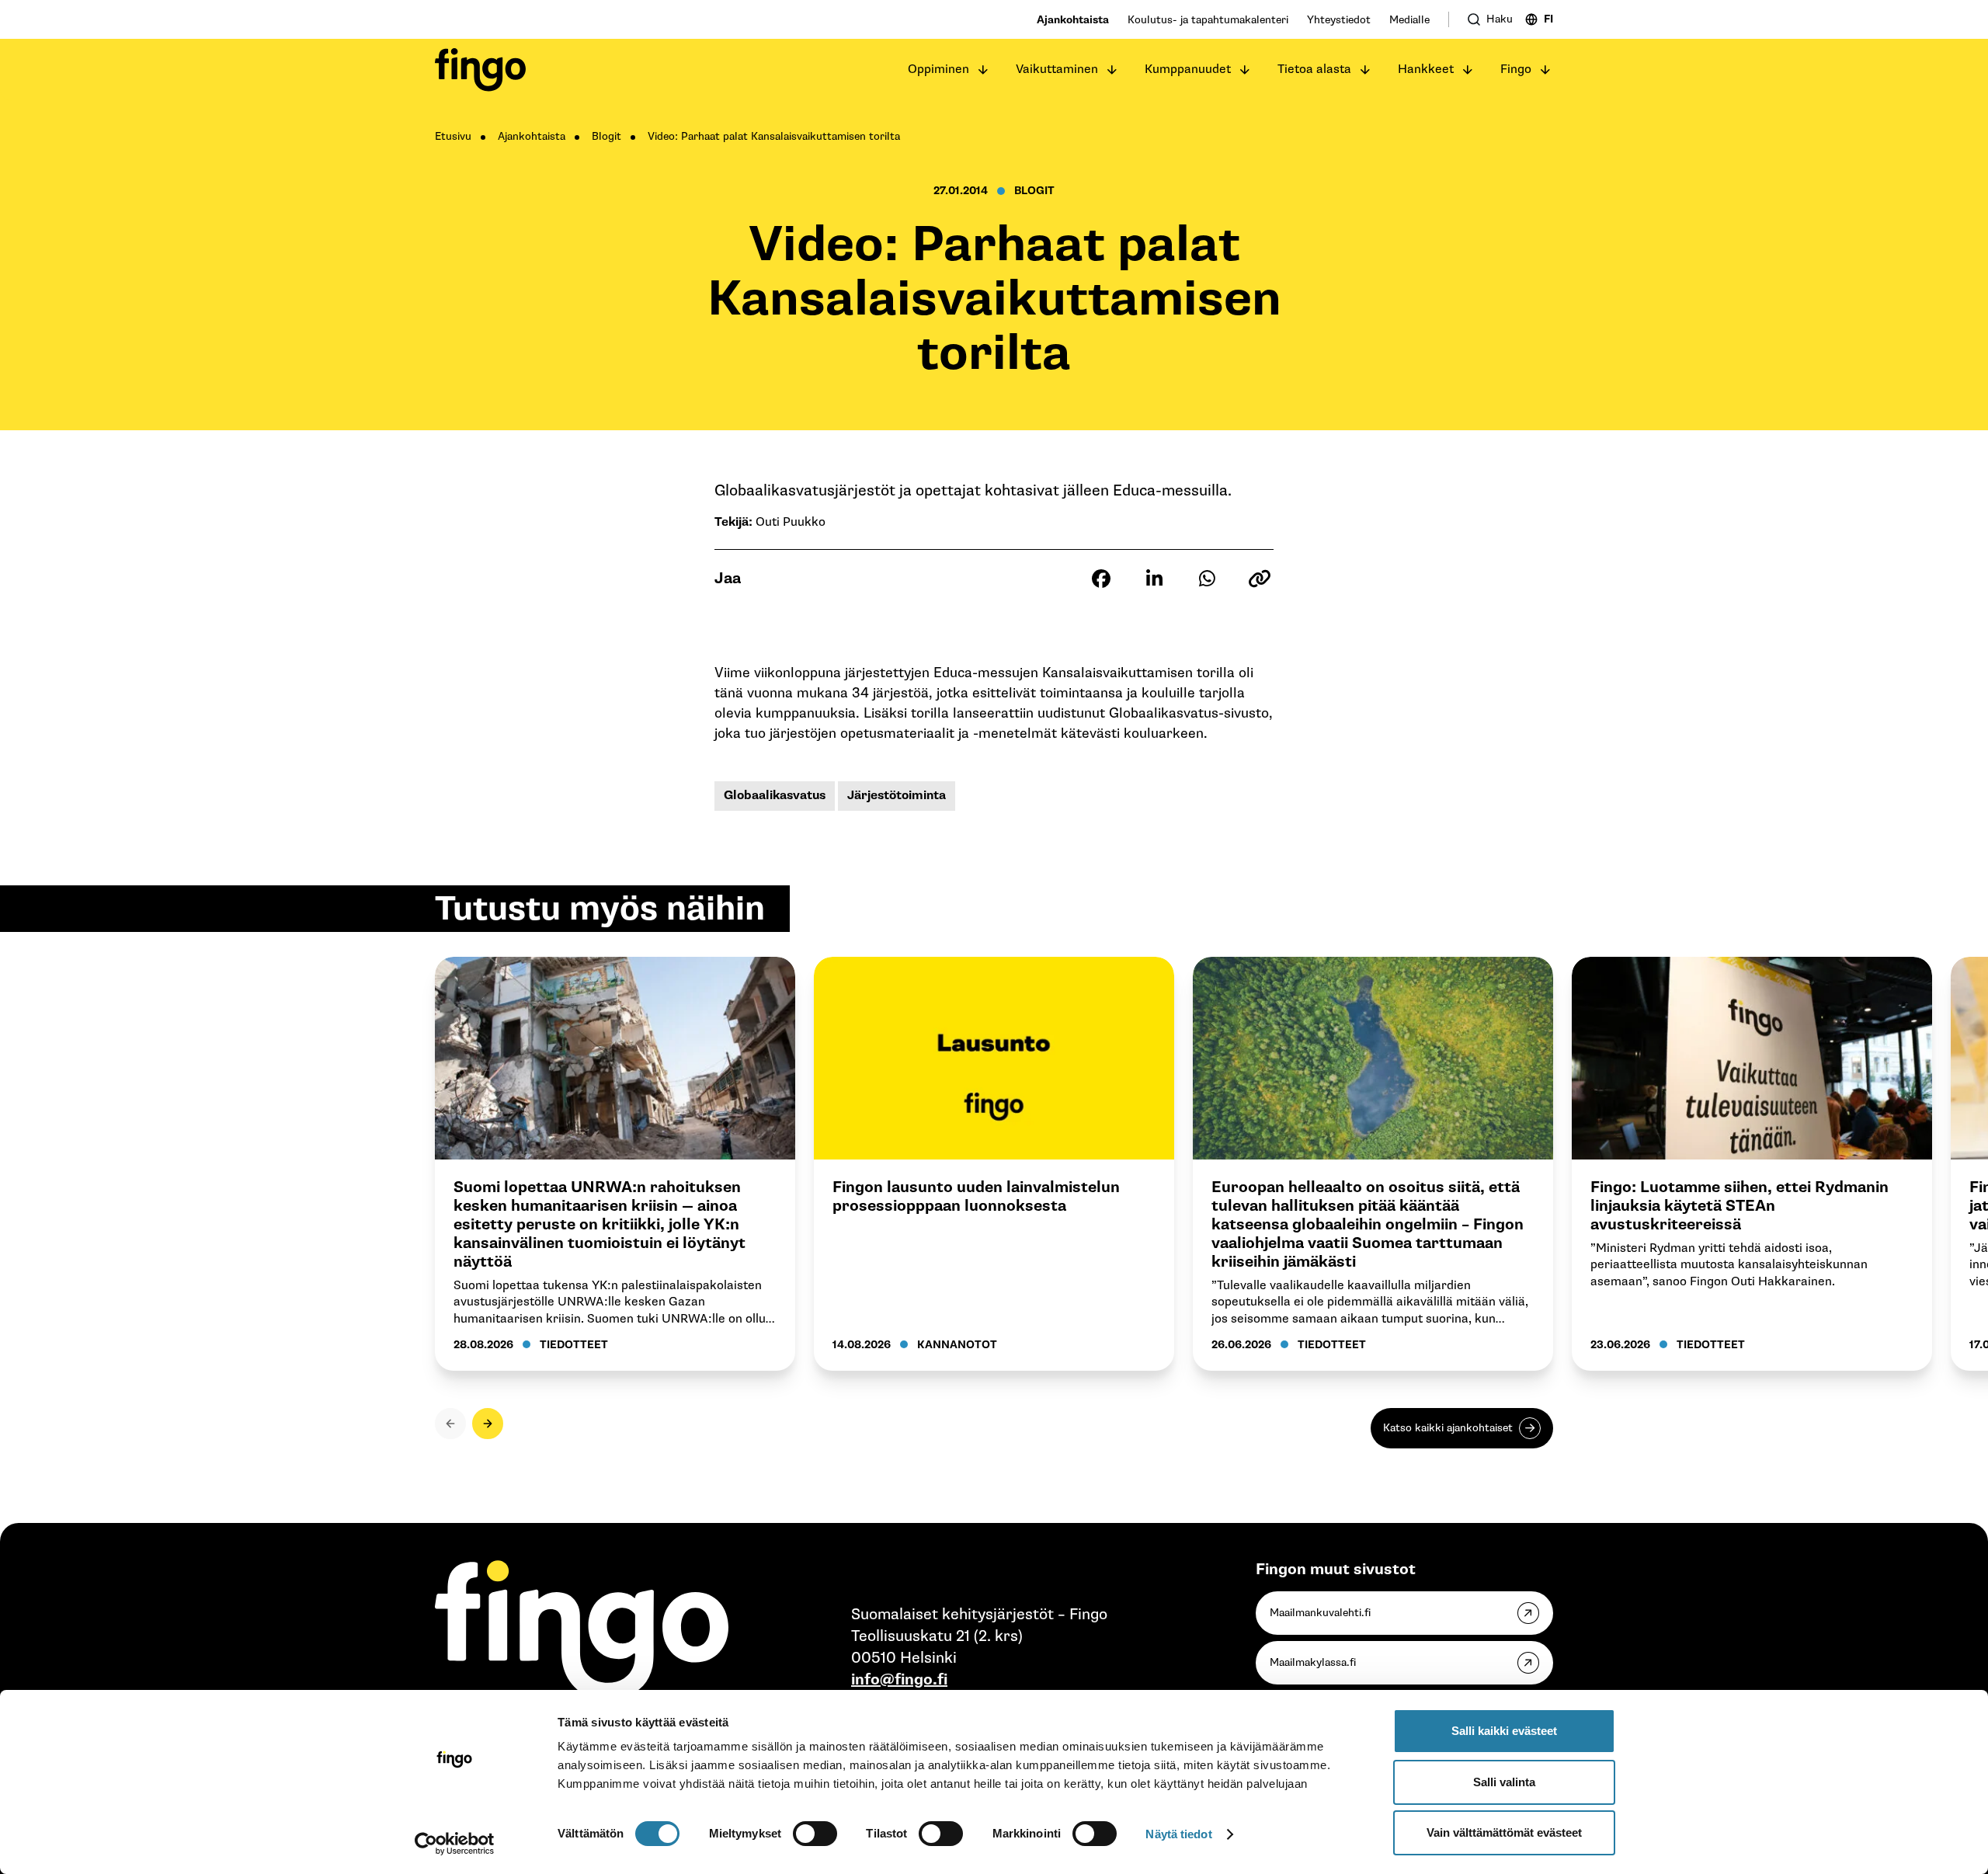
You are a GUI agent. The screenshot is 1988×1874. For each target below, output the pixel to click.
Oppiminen (938, 70)
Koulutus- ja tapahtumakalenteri (1208, 20)
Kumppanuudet (1188, 70)
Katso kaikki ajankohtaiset (1448, 1428)
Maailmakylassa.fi (1313, 1662)
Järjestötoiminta (897, 796)
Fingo (1516, 70)
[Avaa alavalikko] (983, 70)
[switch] (815, 1834)
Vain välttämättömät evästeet (1504, 1832)
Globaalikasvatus (775, 796)
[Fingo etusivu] (480, 70)
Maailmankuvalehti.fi (1320, 1613)
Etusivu (453, 136)
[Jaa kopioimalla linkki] (1260, 579)
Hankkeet (1426, 70)
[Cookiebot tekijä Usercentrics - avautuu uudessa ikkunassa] (455, 1844)
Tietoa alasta (1314, 70)
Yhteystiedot (1339, 20)
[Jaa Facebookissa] (1101, 579)
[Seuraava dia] (488, 1424)
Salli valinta (1504, 1782)
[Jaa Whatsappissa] (1207, 579)
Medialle (1409, 20)
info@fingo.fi (899, 1680)
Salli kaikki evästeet (1504, 1731)
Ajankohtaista (1073, 20)
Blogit (606, 136)
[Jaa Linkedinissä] (1154, 579)
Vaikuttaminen (1057, 70)
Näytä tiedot (1178, 1834)
